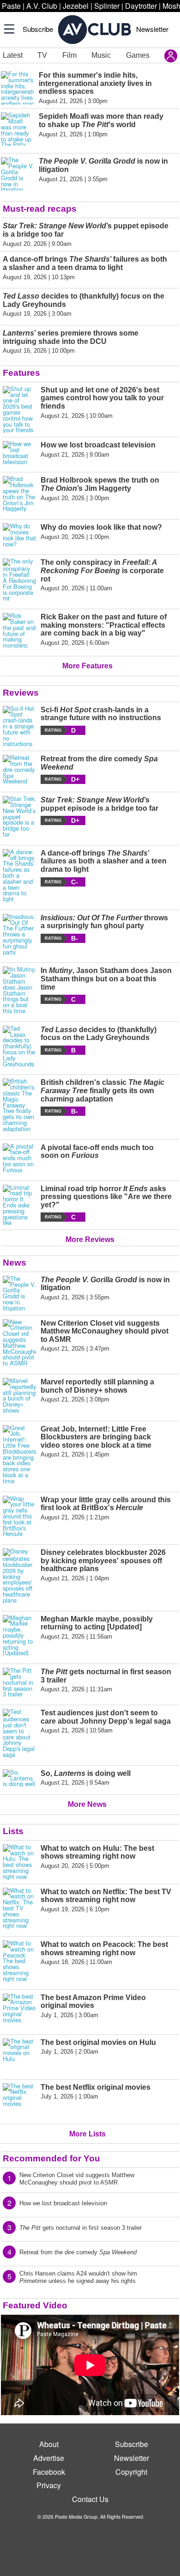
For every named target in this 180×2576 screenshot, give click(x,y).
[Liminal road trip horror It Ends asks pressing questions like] (19, 1205)
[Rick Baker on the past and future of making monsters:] (19, 631)
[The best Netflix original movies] (19, 2100)
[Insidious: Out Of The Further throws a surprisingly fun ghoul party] (19, 935)
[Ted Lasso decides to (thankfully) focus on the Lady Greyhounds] (19, 1046)
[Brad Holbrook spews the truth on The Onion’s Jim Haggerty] (19, 494)
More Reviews (90, 1239)
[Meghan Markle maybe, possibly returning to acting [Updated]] (19, 1636)
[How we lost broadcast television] (19, 453)
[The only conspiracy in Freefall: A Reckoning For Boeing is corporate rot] (19, 580)
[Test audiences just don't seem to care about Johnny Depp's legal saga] (19, 1733)
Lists (13, 1831)
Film (69, 55)
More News (87, 1804)
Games (138, 55)
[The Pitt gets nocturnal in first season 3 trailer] (19, 1683)
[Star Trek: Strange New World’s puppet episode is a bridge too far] (19, 817)
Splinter (107, 6)
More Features (87, 666)
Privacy (49, 2485)
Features (21, 373)
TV (42, 55)
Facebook (49, 2472)
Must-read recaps (40, 209)
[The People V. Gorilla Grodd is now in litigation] (19, 1294)
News (15, 1263)
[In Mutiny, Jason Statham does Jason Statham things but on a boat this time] (19, 990)
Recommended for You (51, 2158)
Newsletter (152, 29)
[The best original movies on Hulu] (19, 2055)
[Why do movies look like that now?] (19, 535)
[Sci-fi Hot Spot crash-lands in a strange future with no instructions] (19, 727)
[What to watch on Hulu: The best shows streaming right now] (19, 1862)
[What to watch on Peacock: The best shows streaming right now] (19, 1961)
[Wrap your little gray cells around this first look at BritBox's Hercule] (19, 1517)
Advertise (49, 2458)
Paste (11, 6)
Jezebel (76, 6)
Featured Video (35, 2305)
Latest (13, 55)
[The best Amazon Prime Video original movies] (19, 2010)
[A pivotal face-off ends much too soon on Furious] (19, 1158)
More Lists (87, 2134)
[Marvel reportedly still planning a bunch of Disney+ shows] (19, 1396)
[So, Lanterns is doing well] (19, 1778)
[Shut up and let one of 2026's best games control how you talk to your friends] (19, 410)
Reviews (21, 693)
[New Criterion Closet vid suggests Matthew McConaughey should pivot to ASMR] (19, 1343)
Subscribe (38, 29)
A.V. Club (42, 6)
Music (101, 55)
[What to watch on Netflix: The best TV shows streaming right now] (19, 1909)
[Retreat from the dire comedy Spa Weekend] (19, 770)
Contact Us (90, 2499)
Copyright (131, 2472)
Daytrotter (141, 6)
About (49, 2444)
